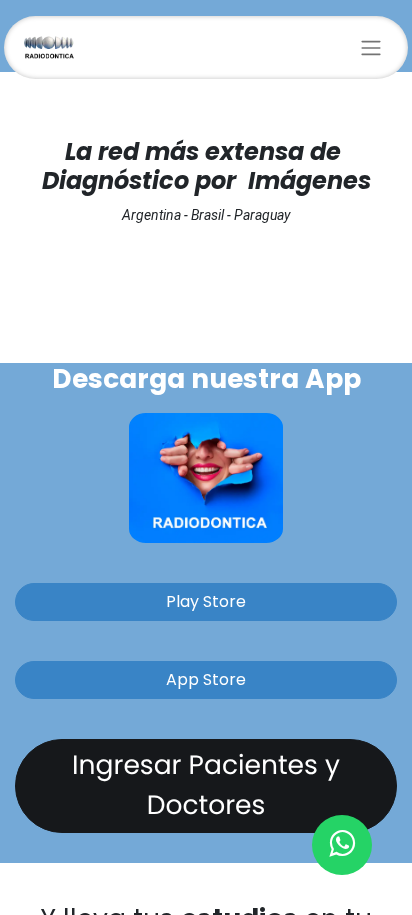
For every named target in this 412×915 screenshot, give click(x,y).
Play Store (206, 601)
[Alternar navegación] (371, 47)
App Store (206, 679)
